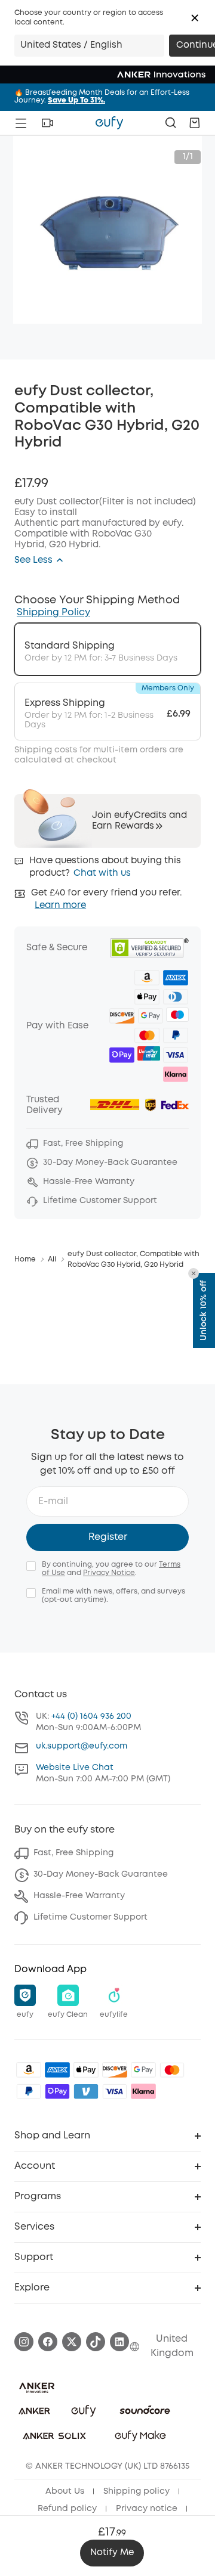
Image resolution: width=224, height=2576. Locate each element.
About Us (65, 2491)
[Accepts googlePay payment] (143, 2070)
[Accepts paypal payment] (29, 2091)
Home (25, 1259)
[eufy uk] (109, 123)
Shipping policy (136, 2491)
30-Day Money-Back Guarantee (101, 1874)
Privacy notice (147, 2509)
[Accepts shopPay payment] (57, 2091)
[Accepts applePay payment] (86, 2070)
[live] (47, 123)
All (52, 1259)
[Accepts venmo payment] (86, 2091)
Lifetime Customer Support (90, 1917)
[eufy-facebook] (48, 2342)
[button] (195, 18)
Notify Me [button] (112, 2553)
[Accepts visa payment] (115, 2091)
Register (108, 1537)
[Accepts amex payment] (57, 2070)
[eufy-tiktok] (96, 2342)
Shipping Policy (53, 613)
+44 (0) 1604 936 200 (91, 1716)
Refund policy (67, 2509)
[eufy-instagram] (24, 2342)
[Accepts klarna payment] (143, 2091)
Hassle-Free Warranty (79, 1896)
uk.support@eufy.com (82, 1746)
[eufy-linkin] (119, 2342)
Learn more (60, 906)
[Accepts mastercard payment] (172, 2070)
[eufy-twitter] (72, 2342)
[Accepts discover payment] (115, 2070)
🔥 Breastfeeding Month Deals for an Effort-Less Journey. (102, 97)
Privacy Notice (109, 1573)
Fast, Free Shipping (73, 1853)
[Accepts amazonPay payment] (29, 2070)
